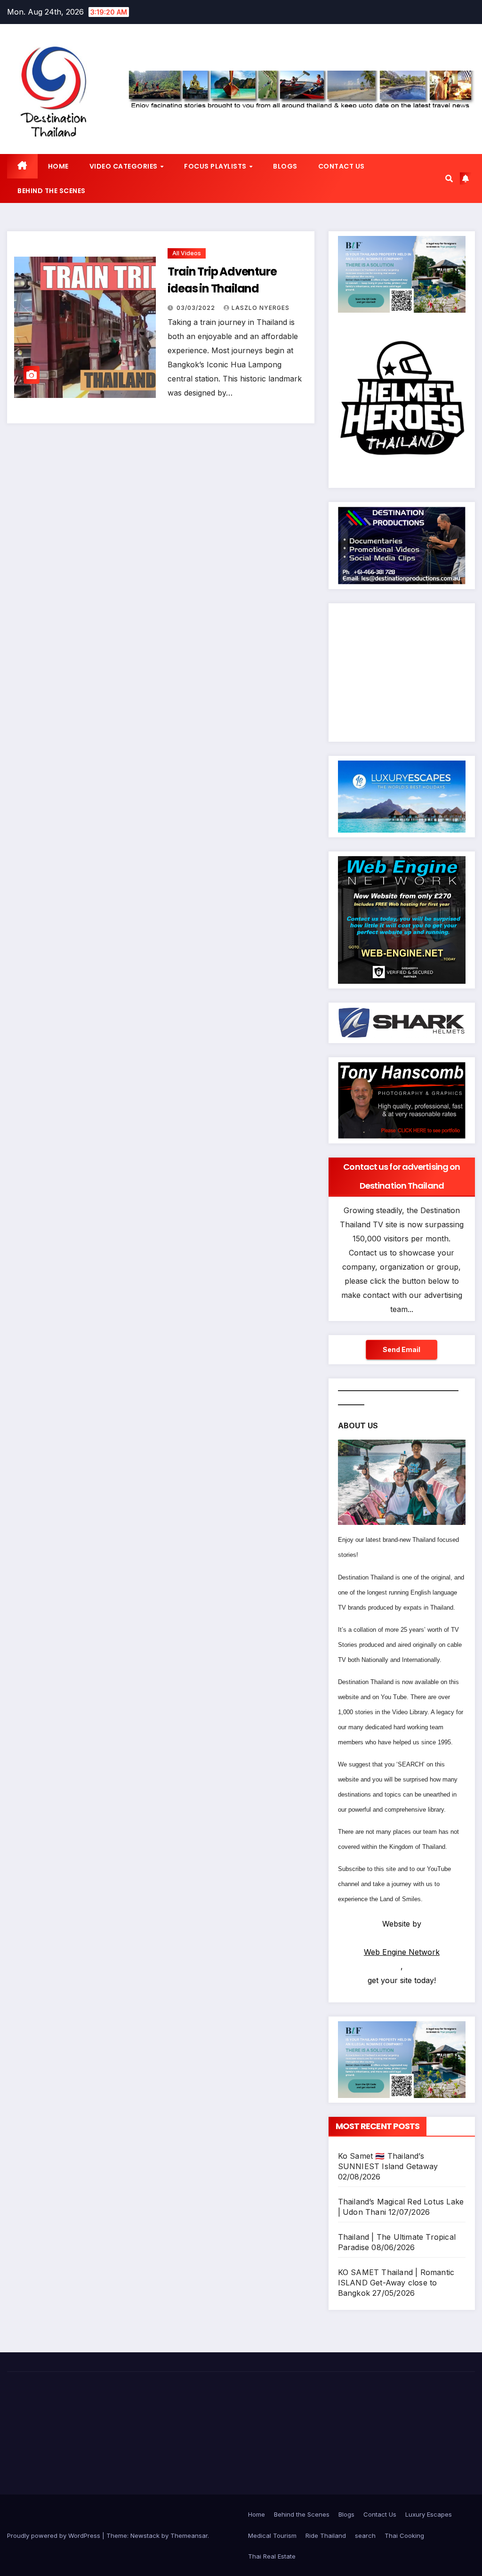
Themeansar (189, 2535)
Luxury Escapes (429, 2514)
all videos (187, 253)
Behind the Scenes (302, 2514)
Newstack (145, 2535)
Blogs (346, 2514)
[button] (449, 178)
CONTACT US (341, 166)
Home (257, 2514)
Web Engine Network (402, 1952)
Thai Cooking (404, 2535)
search (365, 2535)
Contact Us (380, 2514)
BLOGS (285, 166)
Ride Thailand (326, 2535)
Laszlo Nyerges (261, 308)
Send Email (402, 1349)
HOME (58, 166)
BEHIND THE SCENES (52, 191)
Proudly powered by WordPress (55, 2535)
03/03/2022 (197, 308)
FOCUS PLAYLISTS (216, 166)
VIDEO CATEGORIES (125, 166)
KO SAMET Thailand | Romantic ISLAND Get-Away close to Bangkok (396, 2283)
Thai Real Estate (272, 2556)
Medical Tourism (272, 2535)
